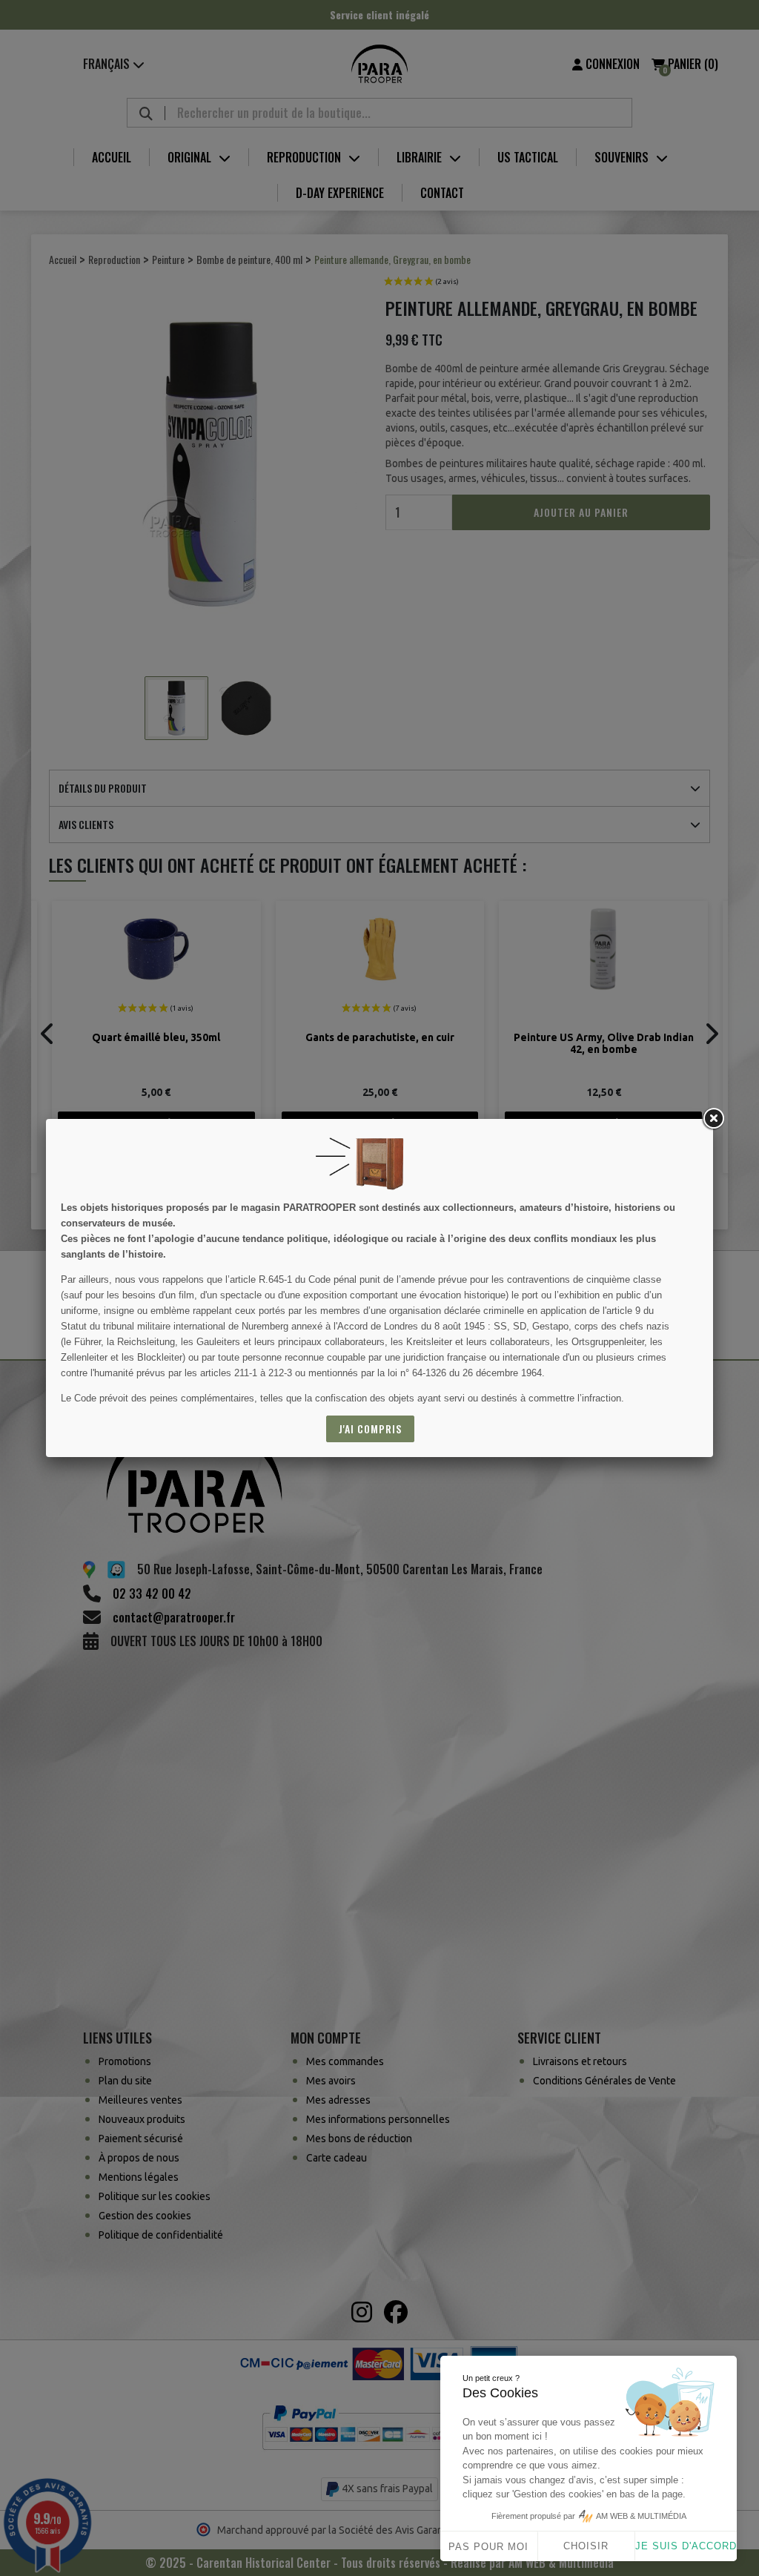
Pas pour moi (488, 2547)
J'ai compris (370, 1429)
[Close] (713, 1119)
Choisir (586, 2546)
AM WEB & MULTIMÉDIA (641, 2516)
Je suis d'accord (686, 2546)
